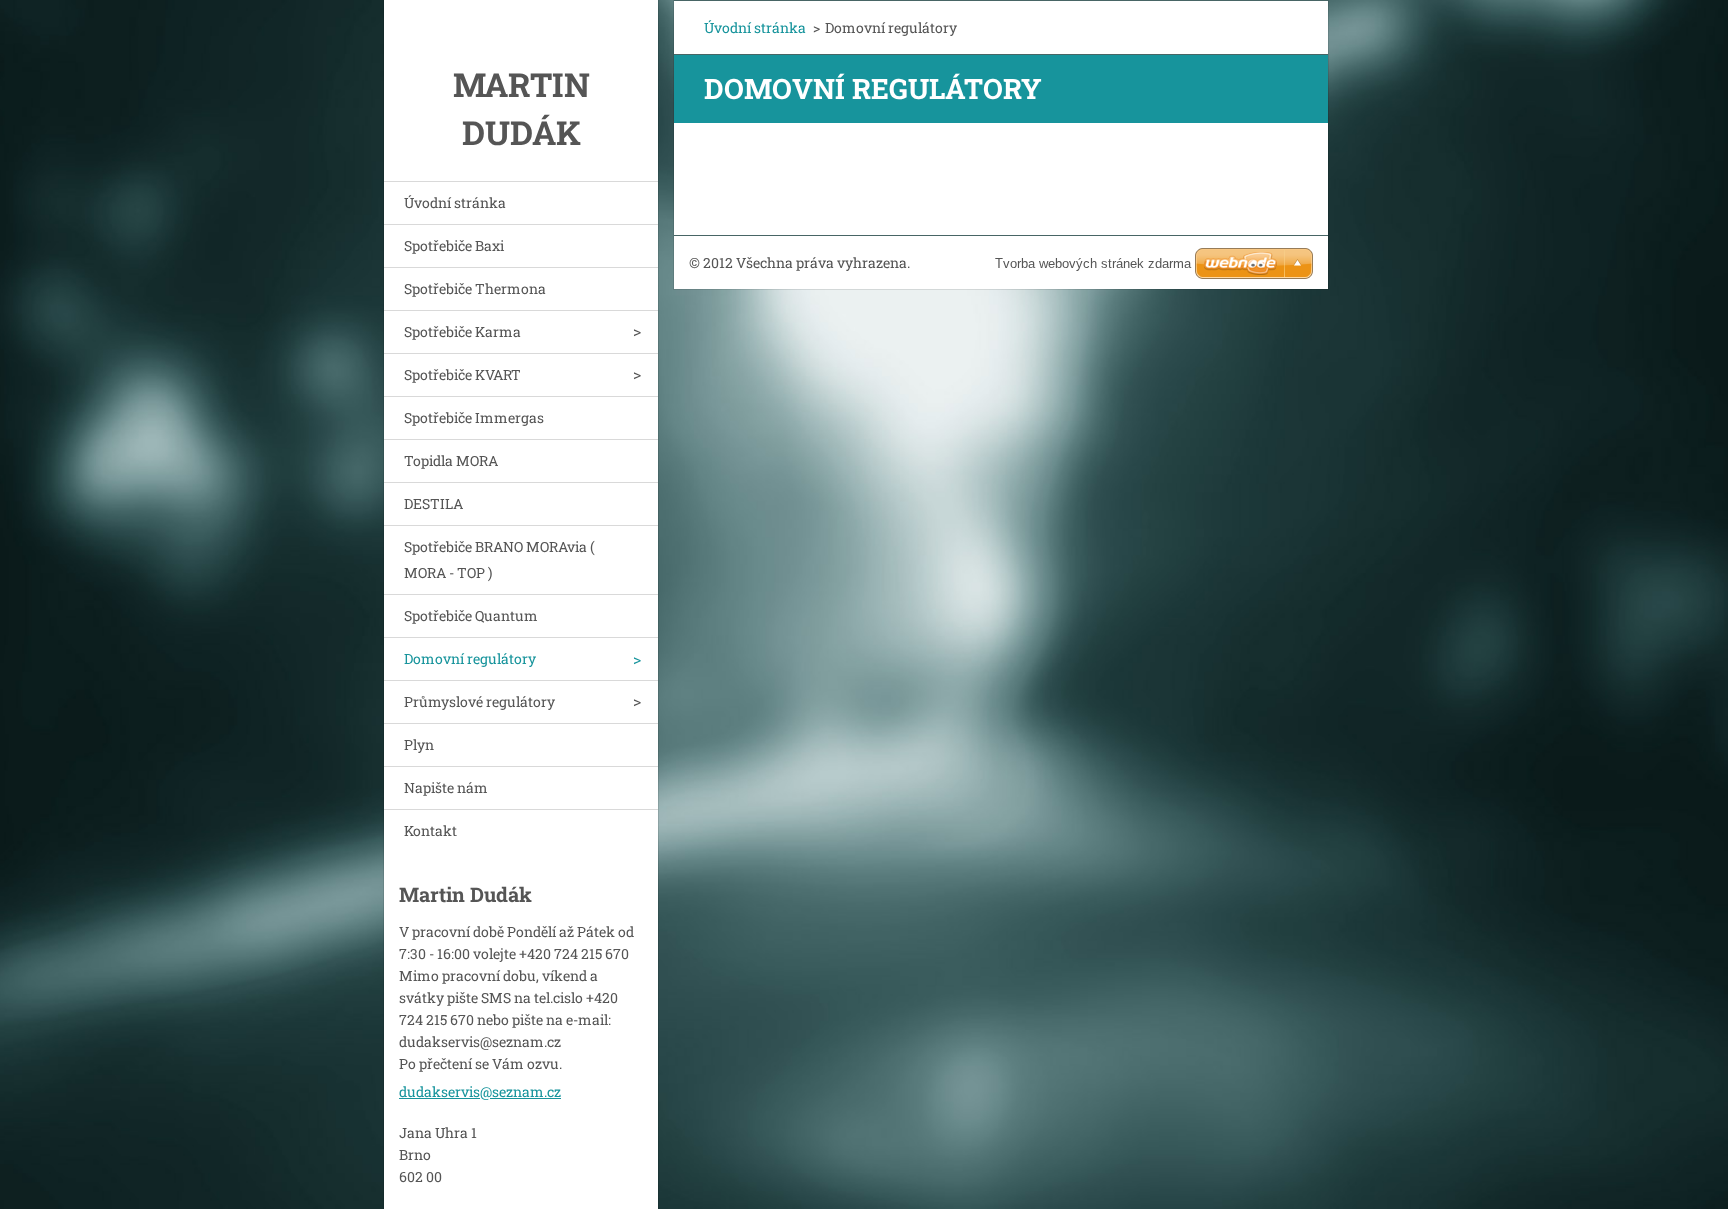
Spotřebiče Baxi (454, 245)
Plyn (419, 744)
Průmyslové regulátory (479, 701)
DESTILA (433, 503)
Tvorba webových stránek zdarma (1093, 263)
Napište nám (446, 787)
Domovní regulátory (470, 658)
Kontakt (430, 830)
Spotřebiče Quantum (471, 615)
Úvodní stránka (455, 202)
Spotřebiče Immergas (474, 417)
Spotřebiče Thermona (475, 288)
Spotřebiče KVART (462, 374)
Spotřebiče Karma (462, 331)
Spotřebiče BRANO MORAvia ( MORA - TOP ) (499, 559)
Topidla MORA (451, 460)
